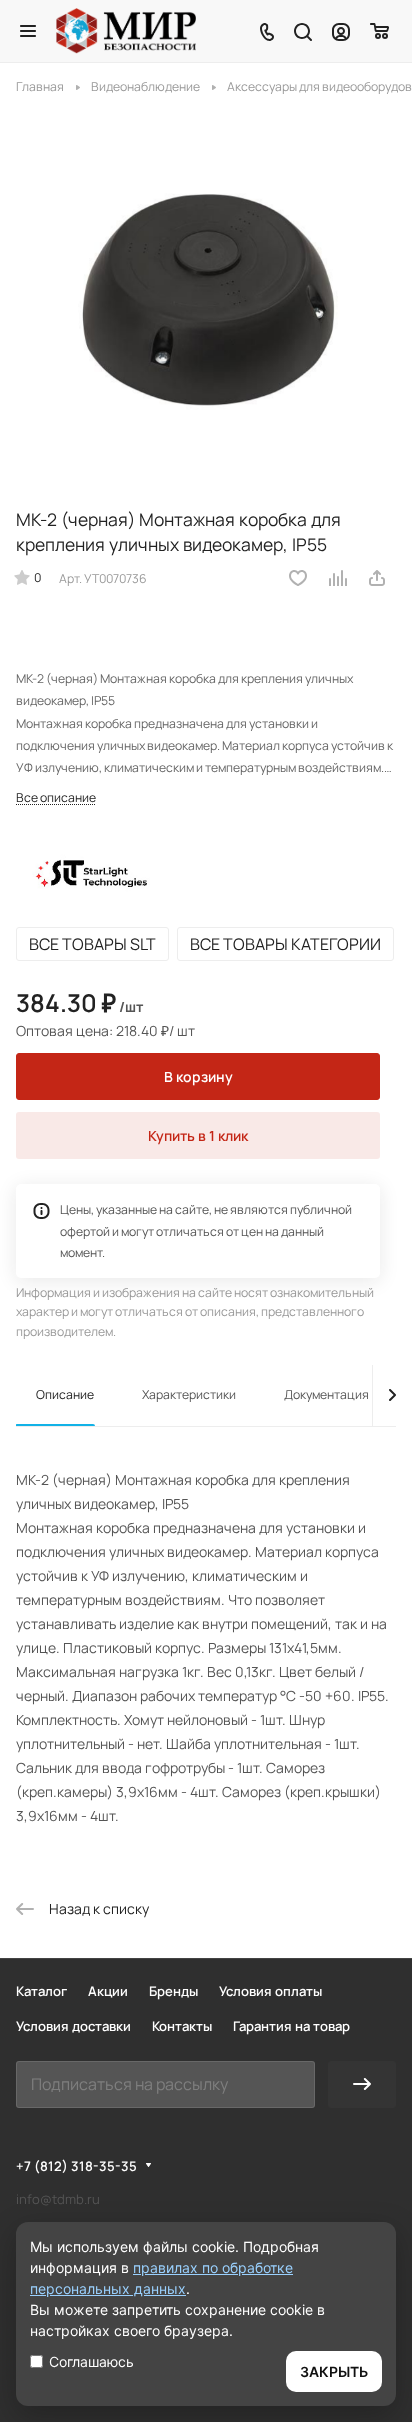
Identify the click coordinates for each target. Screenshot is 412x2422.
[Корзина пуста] (380, 31)
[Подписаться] (362, 2084)
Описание (65, 1394)
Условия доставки (73, 2026)
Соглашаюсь (91, 2361)
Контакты (182, 2026)
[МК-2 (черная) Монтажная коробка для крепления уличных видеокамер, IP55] (206, 297)
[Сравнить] (339, 578)
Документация (326, 1394)
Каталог (41, 1991)
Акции (108, 1991)
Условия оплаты (270, 1991)
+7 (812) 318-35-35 (76, 2166)
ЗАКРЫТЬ (334, 2371)
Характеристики (189, 1394)
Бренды (173, 1991)
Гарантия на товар (291, 2026)
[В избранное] (298, 578)
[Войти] (341, 31)
